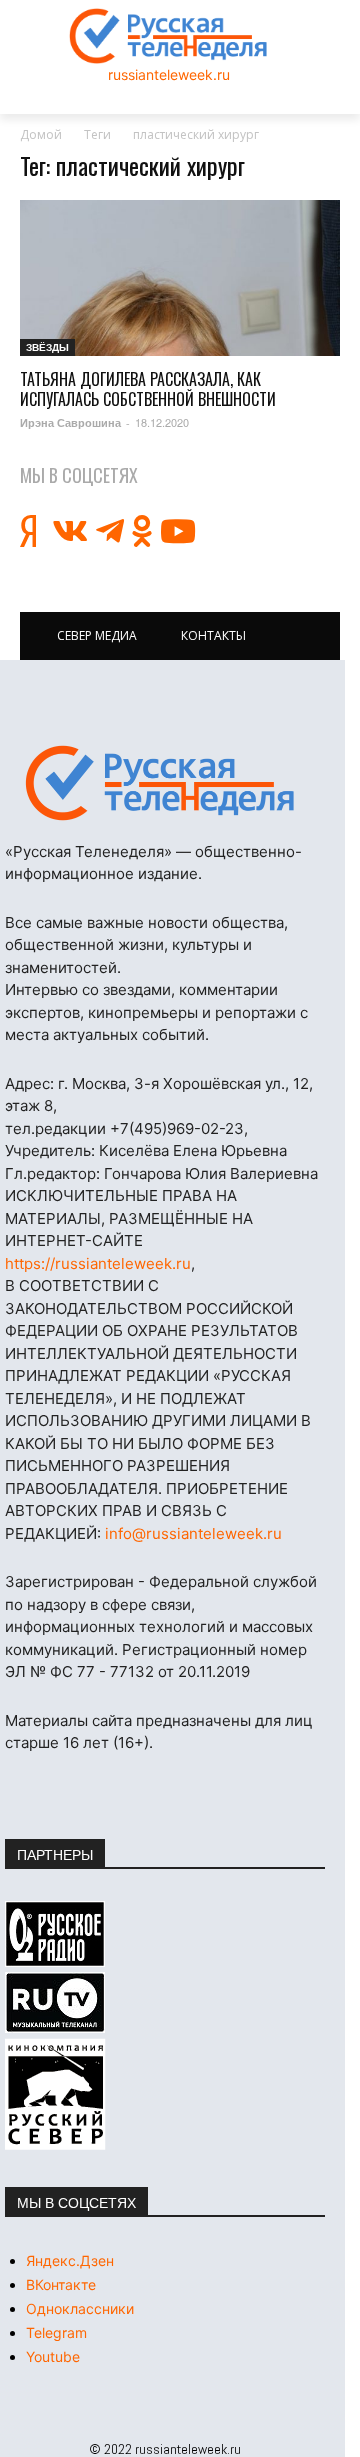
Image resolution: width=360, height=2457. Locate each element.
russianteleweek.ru (169, 74)
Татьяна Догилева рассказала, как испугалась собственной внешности (148, 389)
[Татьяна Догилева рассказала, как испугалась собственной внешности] (180, 278)
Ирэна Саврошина (70, 422)
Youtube (53, 2356)
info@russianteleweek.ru (193, 1533)
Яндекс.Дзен (70, 2260)
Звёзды (47, 347)
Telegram (56, 2332)
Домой (41, 134)
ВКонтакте (61, 2284)
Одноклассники (80, 2308)
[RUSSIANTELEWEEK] (169, 36)
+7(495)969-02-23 (177, 1128)
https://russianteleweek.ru (98, 1263)
